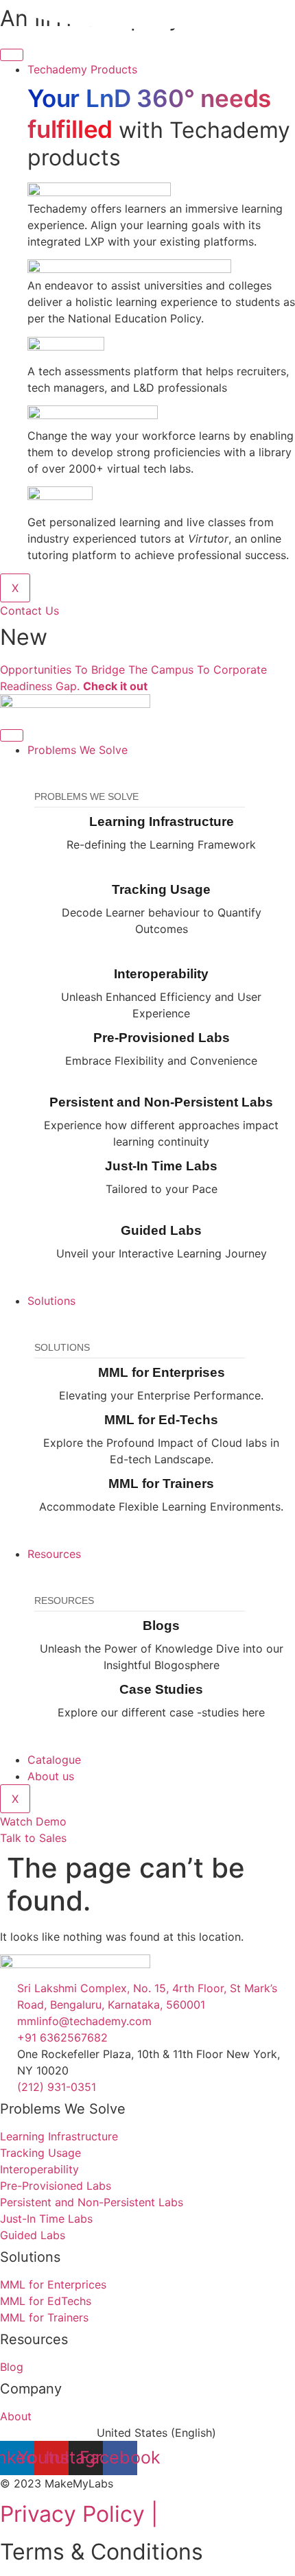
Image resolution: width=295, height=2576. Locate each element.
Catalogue (54, 1760)
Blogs (161, 1626)
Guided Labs (161, 1230)
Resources (54, 1554)
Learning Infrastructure (162, 822)
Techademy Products (82, 69)
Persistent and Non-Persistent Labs (161, 1102)
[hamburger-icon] (12, 55)
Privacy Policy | (79, 2514)
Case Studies (161, 1689)
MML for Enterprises (162, 1372)
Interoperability (161, 974)
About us (51, 1776)
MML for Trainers (161, 1484)
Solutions (51, 1301)
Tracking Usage (161, 889)
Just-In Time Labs (161, 1166)
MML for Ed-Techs (161, 1420)
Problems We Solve (78, 750)
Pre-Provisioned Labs (162, 1038)
